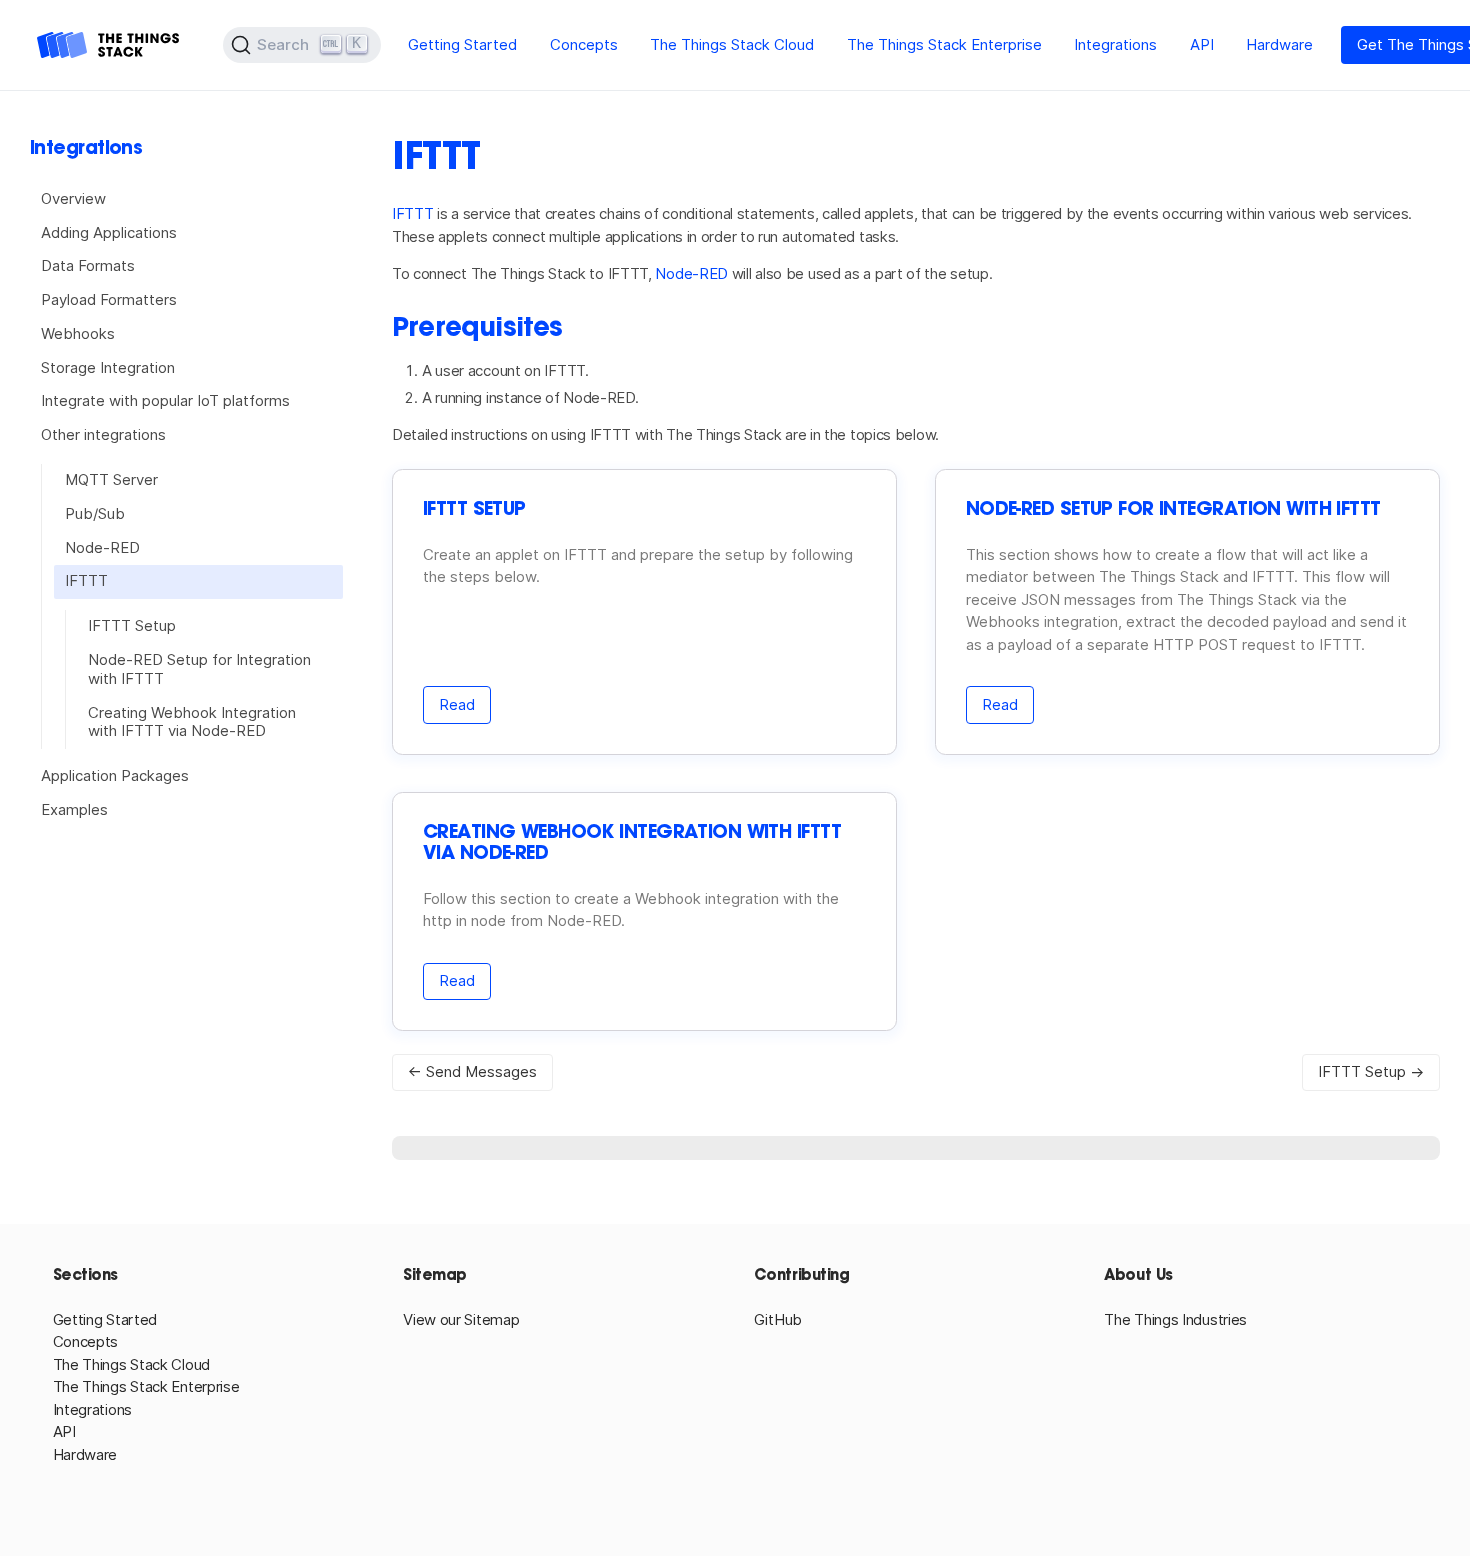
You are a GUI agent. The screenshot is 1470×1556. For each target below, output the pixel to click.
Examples (74, 809)
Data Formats (88, 265)
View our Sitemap (461, 1319)
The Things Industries (1175, 1319)
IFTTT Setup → (1371, 1071)
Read (457, 704)
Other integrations (103, 434)
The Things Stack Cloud (732, 44)
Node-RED (102, 547)
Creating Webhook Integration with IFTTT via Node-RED (192, 722)
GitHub (778, 1319)
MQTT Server (111, 479)
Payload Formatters (109, 299)
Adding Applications (109, 232)
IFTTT (86, 580)
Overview (73, 198)
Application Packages (115, 775)
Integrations (1115, 44)
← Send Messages (472, 1071)
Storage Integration (108, 367)
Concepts (584, 44)
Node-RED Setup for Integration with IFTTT (199, 669)
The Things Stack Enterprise (944, 44)
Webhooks (78, 333)
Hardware (1279, 44)
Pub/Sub (95, 513)
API (1202, 44)
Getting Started (462, 44)
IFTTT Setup (132, 625)
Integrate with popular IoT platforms (165, 400)
